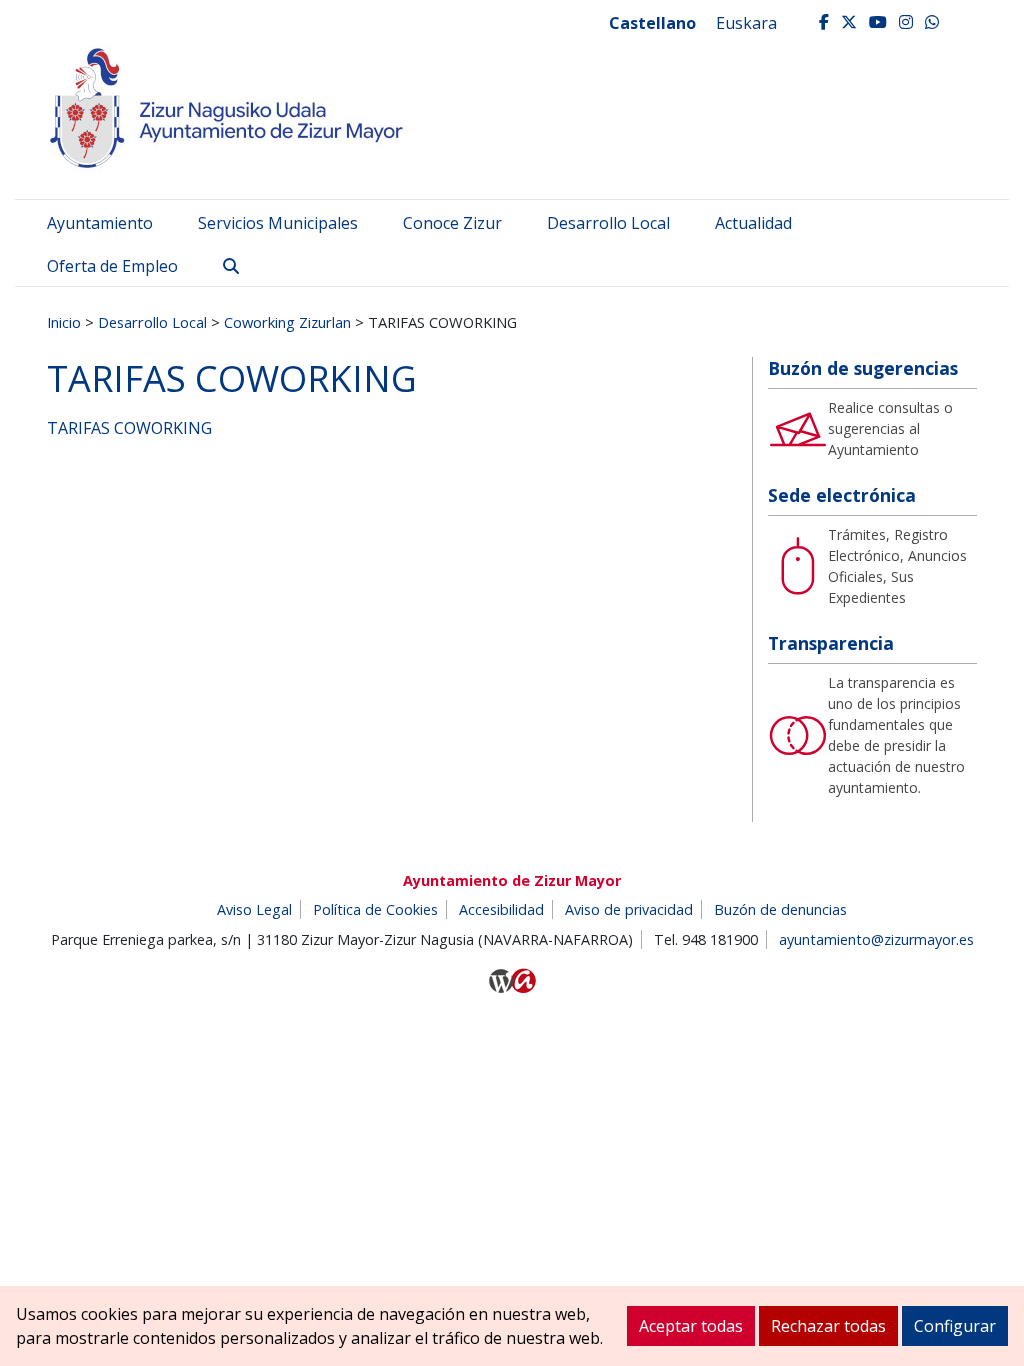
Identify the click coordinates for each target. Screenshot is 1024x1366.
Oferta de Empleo (112, 266)
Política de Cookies (375, 909)
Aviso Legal (254, 909)
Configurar (955, 1326)
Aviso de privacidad (629, 909)
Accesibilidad (501, 909)
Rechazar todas (828, 1326)
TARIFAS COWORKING (129, 428)
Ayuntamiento (100, 223)
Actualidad (753, 223)
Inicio (64, 322)
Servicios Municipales (278, 223)
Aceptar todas (691, 1326)
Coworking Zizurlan (287, 322)
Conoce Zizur (452, 223)
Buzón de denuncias (780, 909)
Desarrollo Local (608, 223)
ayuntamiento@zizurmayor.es (876, 939)
